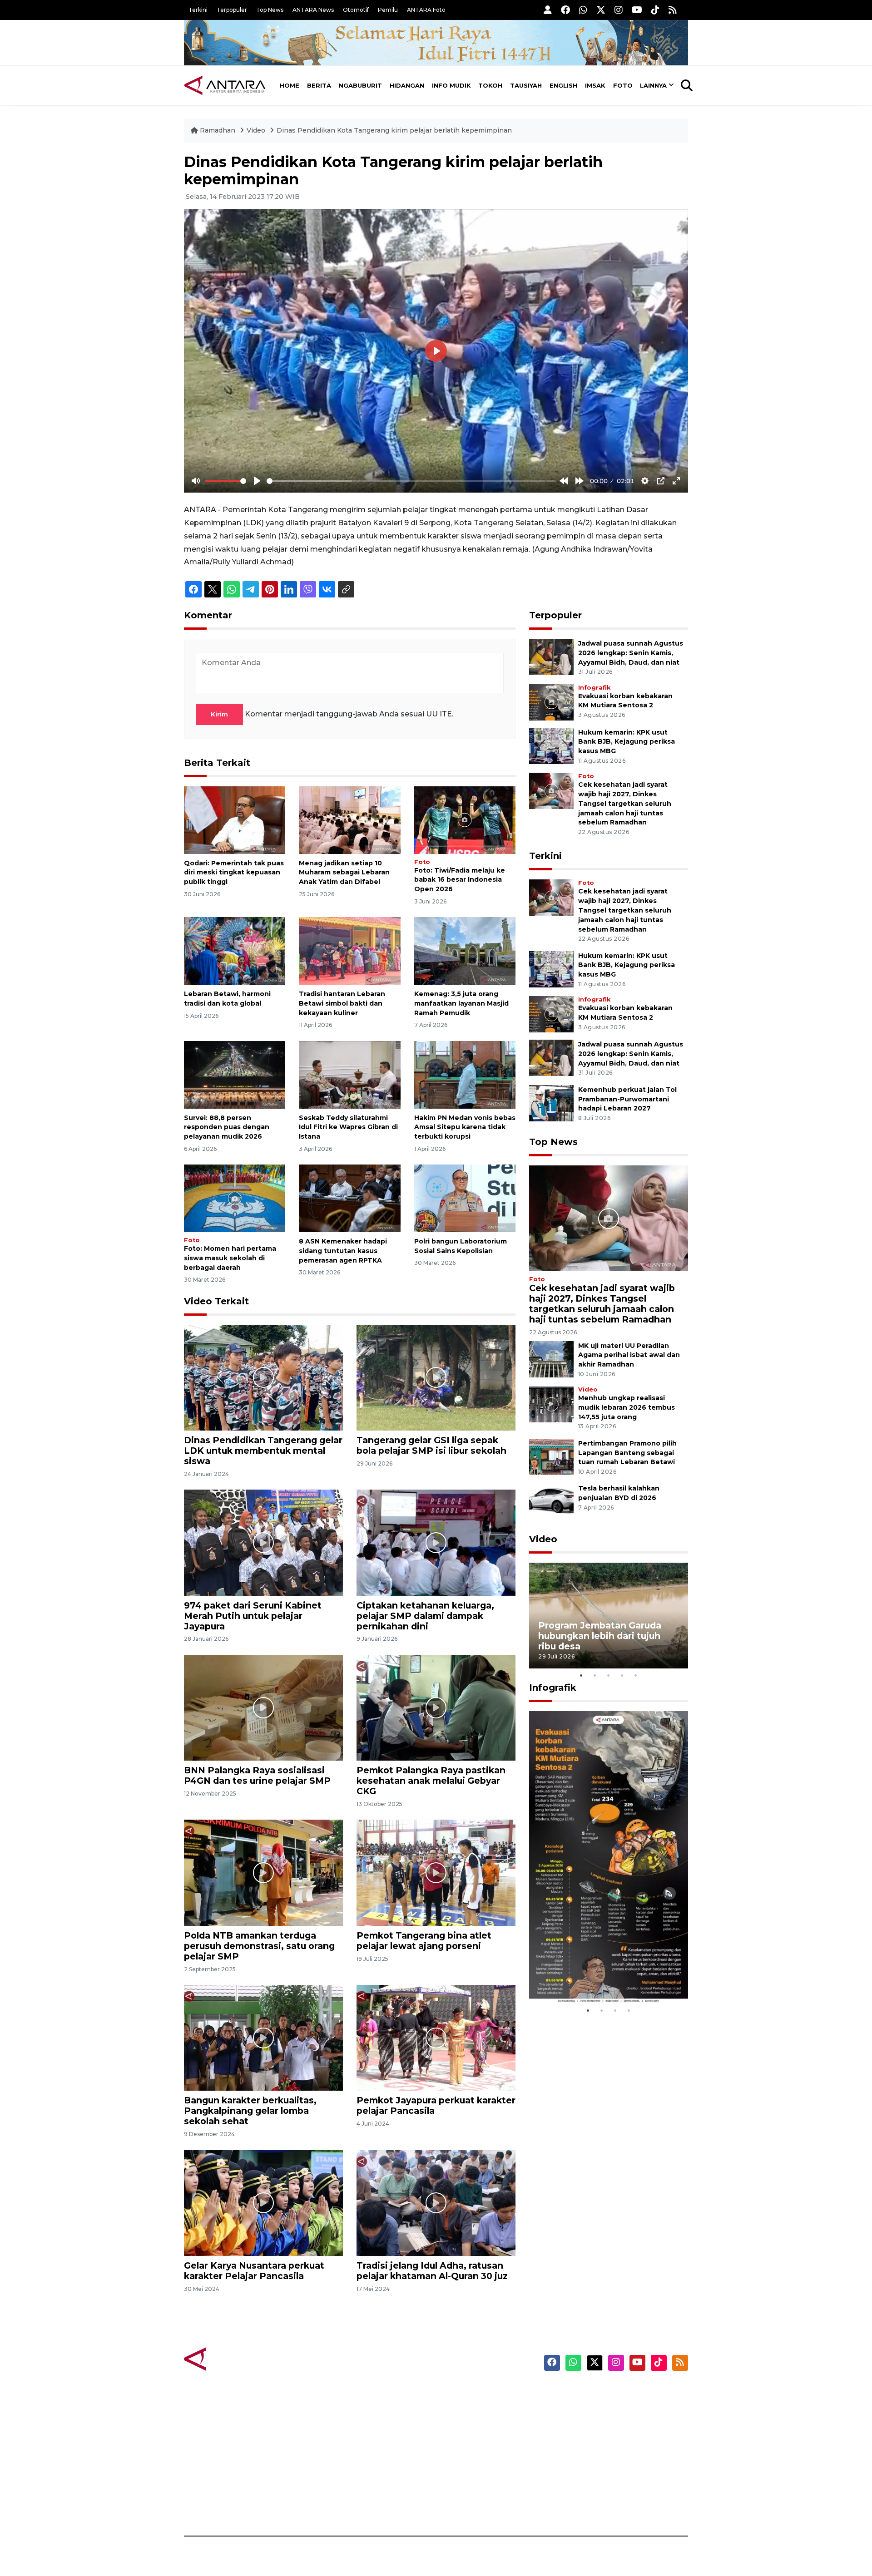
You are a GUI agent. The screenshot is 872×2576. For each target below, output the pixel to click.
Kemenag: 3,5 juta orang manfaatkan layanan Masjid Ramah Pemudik (461, 1003)
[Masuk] (548, 10)
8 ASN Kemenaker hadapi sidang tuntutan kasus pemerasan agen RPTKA (343, 1251)
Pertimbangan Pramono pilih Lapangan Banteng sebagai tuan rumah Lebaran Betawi (627, 1453)
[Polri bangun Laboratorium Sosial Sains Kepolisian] (465, 1198)
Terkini (198, 10)
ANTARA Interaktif (475, 2425)
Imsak (595, 85)
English (563, 85)
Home (290, 85)
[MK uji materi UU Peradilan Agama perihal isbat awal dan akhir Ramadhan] (551, 1359)
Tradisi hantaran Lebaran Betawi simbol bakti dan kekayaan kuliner (342, 1003)
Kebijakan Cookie (602, 2457)
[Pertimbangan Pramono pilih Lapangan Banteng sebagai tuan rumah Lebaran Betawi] (551, 1456)
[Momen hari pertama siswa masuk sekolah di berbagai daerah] (235, 1198)
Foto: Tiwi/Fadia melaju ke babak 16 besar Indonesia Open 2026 (460, 880)
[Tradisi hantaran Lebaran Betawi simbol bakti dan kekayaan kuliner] (349, 950)
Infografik (594, 688)
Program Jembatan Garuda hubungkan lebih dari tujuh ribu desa (600, 1636)
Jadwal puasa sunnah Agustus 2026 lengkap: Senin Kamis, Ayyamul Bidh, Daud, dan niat (631, 653)
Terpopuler (232, 10)
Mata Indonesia (469, 2441)
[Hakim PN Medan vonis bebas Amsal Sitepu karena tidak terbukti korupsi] (465, 1074)
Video (256, 130)
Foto (623, 85)
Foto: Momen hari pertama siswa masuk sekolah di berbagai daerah (230, 1258)
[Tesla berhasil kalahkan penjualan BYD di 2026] (551, 1502)
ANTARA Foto (426, 10)
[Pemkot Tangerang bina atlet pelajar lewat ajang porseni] (436, 1872)
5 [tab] (636, 1675)
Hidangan (407, 85)
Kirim (219, 714)
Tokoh (490, 85)
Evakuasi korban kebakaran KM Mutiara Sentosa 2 (601, 1976)
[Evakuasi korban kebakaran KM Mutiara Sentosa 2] (551, 702)
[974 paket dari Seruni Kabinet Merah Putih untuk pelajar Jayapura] (263, 1542)
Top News (270, 10)
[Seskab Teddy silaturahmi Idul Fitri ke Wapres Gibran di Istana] (349, 1074)
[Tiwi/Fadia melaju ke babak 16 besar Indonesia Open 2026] (465, 819)
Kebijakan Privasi (601, 2441)
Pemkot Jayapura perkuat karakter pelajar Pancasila (436, 2105)
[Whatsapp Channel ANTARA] (583, 10)
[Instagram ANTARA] (619, 10)
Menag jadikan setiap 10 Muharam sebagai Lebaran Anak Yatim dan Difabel (344, 873)
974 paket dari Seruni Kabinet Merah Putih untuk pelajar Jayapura (253, 1616)
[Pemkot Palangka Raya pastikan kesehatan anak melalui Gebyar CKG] (436, 1707)
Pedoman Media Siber (610, 2488)
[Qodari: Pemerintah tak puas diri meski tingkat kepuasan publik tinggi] (235, 819)
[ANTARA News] (225, 85)
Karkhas (457, 2393)
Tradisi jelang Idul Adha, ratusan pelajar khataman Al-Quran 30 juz (432, 2271)
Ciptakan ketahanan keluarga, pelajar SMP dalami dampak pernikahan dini (425, 1616)
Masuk (583, 2409)
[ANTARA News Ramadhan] (234, 2359)
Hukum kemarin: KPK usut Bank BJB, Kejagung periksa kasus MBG (627, 742)
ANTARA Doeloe (471, 2457)
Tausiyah (526, 85)
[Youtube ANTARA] (637, 10)
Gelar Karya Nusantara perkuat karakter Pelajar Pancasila (254, 2271)
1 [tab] (581, 1675)
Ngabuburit (360, 85)
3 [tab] (609, 1675)
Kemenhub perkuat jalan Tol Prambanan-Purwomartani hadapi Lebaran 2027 (627, 1099)
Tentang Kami (597, 2472)
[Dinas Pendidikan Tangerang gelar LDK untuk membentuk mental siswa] (263, 1377)
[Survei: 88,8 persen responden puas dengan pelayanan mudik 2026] (235, 1074)
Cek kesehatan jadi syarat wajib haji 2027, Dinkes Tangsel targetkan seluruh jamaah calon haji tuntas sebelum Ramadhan (625, 803)
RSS (579, 2504)
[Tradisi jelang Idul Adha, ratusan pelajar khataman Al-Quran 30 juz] (436, 2203)
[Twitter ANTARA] (601, 10)
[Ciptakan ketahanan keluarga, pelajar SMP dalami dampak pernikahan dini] (436, 1542)
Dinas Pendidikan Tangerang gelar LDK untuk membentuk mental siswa (263, 1451)
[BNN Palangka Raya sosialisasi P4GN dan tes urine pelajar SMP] (263, 1707)
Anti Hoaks (462, 2409)
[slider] (226, 481)
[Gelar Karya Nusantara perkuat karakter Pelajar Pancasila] (263, 2203)
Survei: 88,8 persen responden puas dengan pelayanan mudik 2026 (227, 1127)
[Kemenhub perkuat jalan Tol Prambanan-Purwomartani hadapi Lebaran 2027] (551, 1103)
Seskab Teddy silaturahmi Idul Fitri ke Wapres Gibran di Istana (348, 1127)
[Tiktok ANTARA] (655, 10)
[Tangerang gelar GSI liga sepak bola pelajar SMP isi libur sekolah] (436, 1377)
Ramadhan (218, 130)
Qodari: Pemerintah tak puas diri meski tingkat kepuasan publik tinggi (234, 873)
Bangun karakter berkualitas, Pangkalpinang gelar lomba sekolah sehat (250, 2111)
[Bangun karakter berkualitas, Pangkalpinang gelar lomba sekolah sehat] (263, 2037)
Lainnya (653, 85)
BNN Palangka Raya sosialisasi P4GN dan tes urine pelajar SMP (257, 1775)
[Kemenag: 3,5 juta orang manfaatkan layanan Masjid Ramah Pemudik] (465, 950)
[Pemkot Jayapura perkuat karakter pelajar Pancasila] (436, 2037)
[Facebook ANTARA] (565, 10)
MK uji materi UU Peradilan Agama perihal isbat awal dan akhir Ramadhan (629, 1355)
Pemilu (388, 10)
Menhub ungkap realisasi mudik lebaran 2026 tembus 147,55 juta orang (627, 1407)
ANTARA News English (611, 2393)
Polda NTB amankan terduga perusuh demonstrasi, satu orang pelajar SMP (259, 1946)
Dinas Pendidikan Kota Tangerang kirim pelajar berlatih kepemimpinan (394, 130)
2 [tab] (595, 1675)
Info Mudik (451, 85)
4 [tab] (622, 1675)
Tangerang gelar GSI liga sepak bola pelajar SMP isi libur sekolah (431, 1445)
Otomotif (356, 10)
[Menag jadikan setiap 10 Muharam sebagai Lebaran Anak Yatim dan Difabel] (349, 819)
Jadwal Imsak (336, 2504)
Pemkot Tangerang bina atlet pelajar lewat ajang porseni (424, 1941)
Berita (319, 85)
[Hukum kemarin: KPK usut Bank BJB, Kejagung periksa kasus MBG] (551, 745)
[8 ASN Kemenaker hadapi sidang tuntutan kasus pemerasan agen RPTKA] (349, 1198)
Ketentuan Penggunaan (614, 2425)
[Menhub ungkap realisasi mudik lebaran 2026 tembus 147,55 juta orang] (551, 1404)
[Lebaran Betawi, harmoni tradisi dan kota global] (235, 950)
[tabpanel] (609, 1616)
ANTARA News (313, 10)
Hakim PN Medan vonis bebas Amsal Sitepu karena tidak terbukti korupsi (465, 1127)
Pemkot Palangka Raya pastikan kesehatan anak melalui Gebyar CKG (431, 1781)
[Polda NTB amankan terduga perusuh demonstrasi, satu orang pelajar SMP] (263, 1872)
